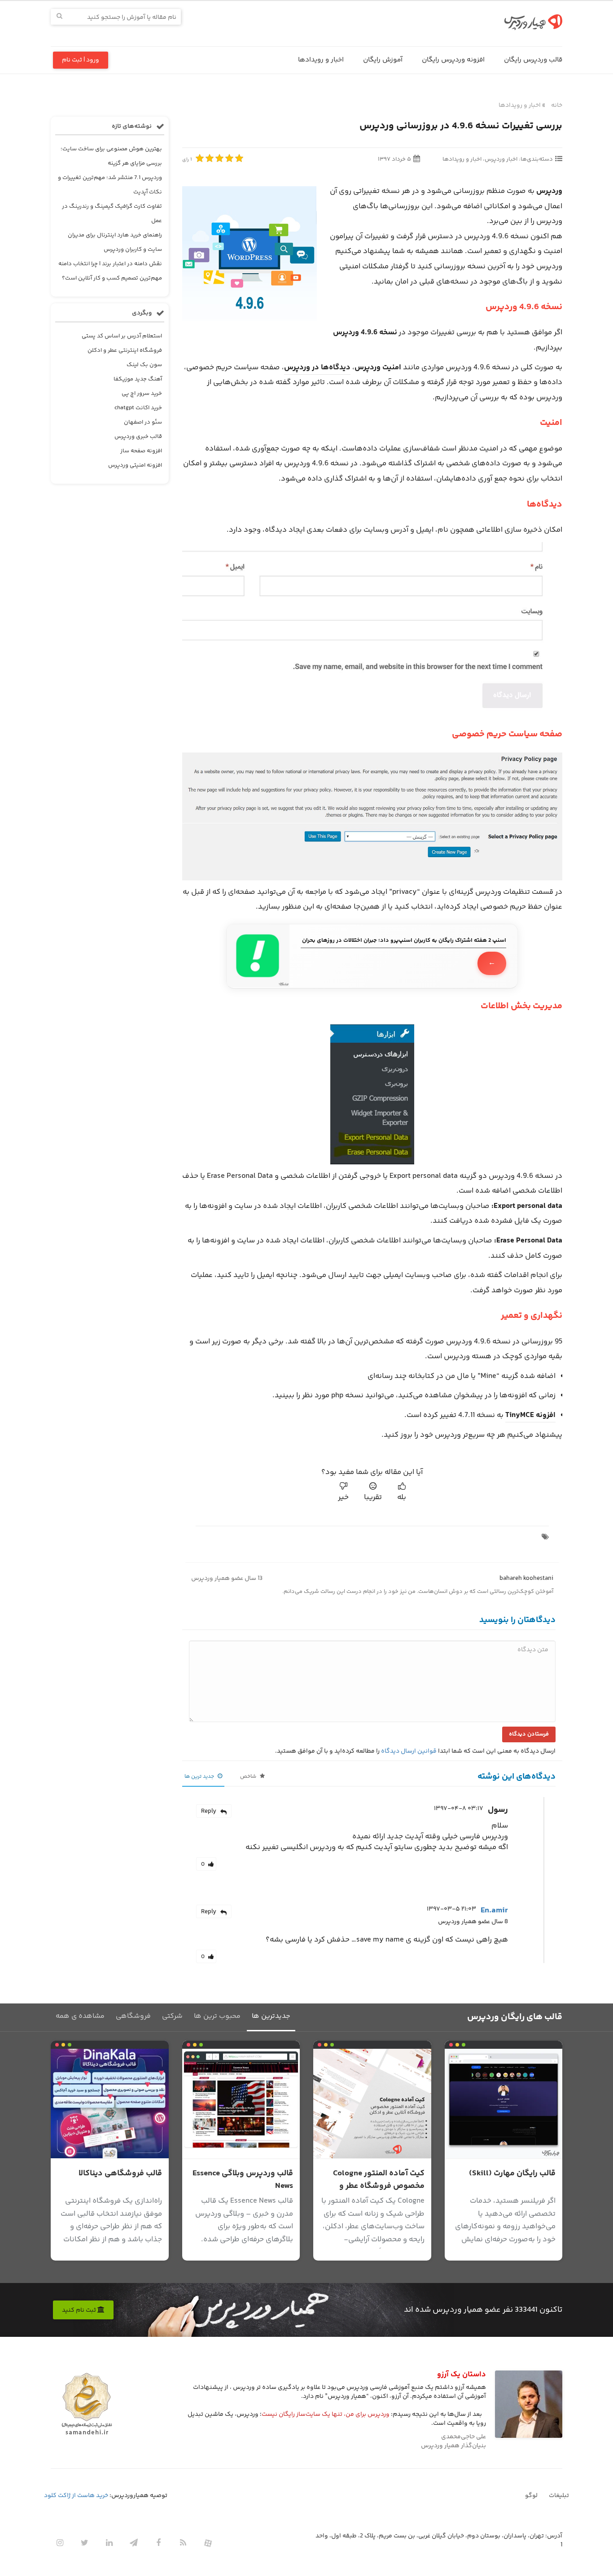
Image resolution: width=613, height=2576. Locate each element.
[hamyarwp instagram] (60, 2543)
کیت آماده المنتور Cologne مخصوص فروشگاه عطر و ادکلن (379, 2186)
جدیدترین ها (271, 2016)
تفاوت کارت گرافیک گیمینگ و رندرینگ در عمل (112, 214)
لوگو (531, 2496)
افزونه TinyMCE (530, 1415)
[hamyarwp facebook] (158, 2543)
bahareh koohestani (526, 1579)
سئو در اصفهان (143, 422)
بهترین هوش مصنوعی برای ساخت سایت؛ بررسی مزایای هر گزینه (111, 156)
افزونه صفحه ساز (141, 451)
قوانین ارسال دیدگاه (409, 1751)
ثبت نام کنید (80, 2310)
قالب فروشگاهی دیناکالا (120, 2174)
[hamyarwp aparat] (208, 2543)
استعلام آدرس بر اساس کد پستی (122, 336)
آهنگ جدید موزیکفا (138, 379)
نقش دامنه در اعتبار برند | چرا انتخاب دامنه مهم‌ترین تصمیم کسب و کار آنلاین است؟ (110, 271)
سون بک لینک (144, 365)
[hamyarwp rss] (183, 2543)
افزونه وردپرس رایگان (453, 60)
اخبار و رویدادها (321, 60)
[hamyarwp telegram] (134, 2543)
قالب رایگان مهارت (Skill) (512, 2174)
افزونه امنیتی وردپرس (135, 465)
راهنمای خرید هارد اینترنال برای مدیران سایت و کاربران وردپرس (115, 242)
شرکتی (172, 2016)
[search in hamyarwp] (59, 17)
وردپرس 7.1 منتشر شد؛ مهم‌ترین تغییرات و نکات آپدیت (110, 185)
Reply (209, 1811)
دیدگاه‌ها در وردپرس (317, 367)
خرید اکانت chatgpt (138, 408)
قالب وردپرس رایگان (533, 60)
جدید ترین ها (200, 1777)
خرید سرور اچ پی (142, 394)
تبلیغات (559, 2496)
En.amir (494, 1911)
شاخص (249, 1777)
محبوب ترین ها (217, 2016)
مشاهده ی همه (80, 2016)
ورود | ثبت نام (81, 60)
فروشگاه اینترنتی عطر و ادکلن (125, 350)
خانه (557, 105)
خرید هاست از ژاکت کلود (76, 2496)
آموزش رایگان (383, 60)
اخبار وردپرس (501, 159)
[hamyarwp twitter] (84, 2543)
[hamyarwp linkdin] (109, 2543)
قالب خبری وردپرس (138, 437)
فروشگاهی (133, 2016)
